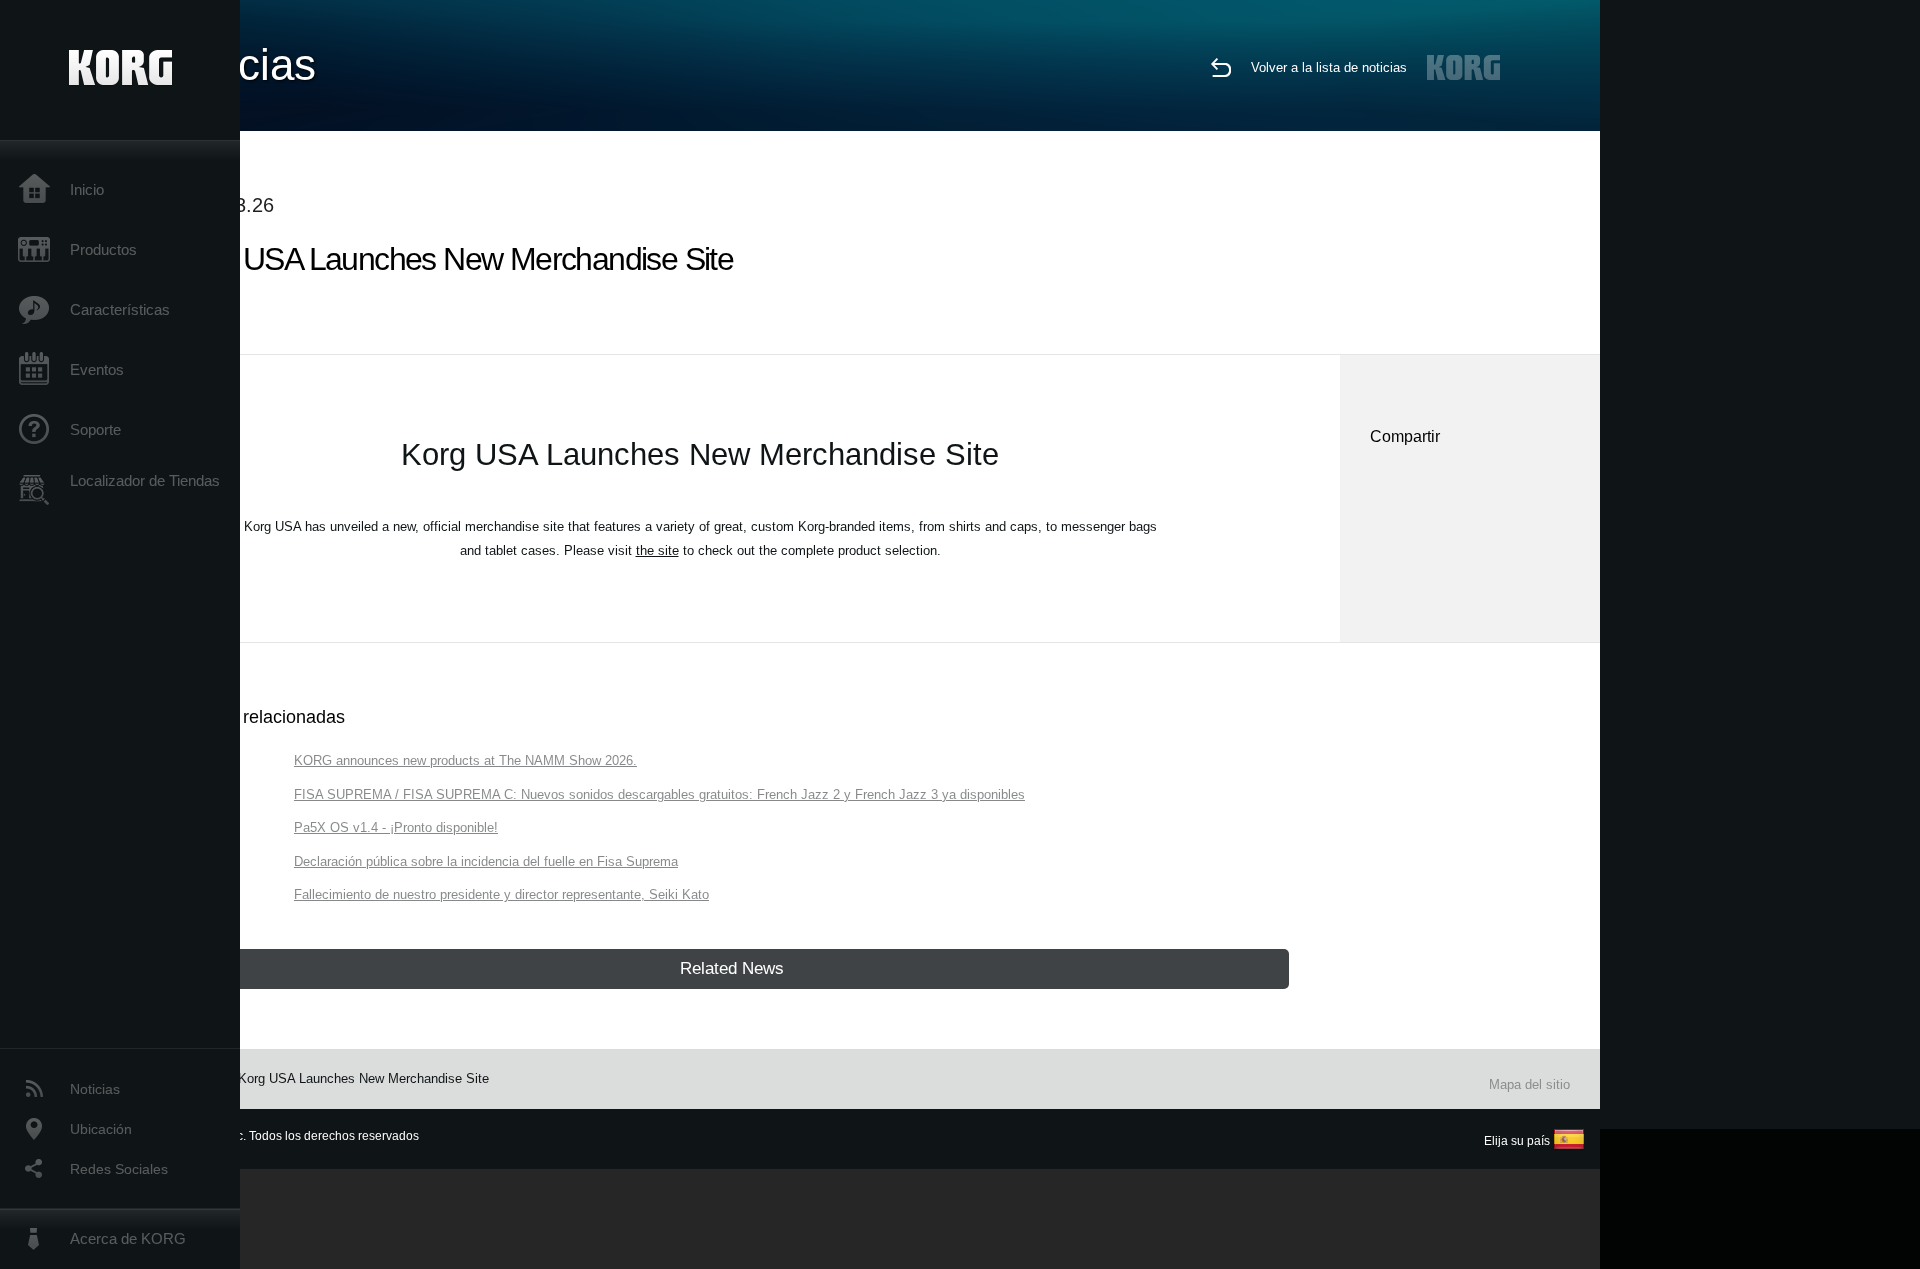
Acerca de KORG (128, 1238)
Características (120, 309)
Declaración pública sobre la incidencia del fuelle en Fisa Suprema (486, 861)
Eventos (97, 369)
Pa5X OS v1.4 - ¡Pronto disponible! (396, 827)
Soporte (95, 429)
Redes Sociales (119, 1169)
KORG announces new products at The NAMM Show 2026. (465, 760)
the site (657, 550)
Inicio (87, 189)
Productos (103, 249)
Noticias (95, 1089)
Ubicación (101, 1129)
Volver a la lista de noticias (1329, 67)
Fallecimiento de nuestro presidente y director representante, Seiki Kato (501, 894)
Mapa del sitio (1529, 1084)
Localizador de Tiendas (145, 480)
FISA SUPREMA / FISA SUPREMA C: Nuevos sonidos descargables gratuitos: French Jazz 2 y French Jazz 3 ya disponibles (659, 794)
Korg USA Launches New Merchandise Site (363, 1078)
